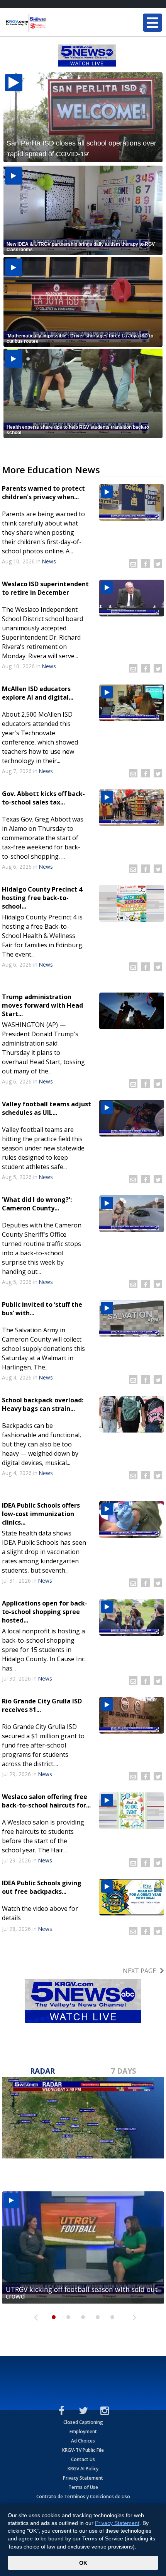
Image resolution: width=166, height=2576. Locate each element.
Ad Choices (83, 2441)
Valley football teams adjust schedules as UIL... (47, 1108)
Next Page (139, 1971)
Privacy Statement (83, 2478)
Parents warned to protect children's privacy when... (43, 493)
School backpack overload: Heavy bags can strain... (43, 1404)
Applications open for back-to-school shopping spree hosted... (45, 1612)
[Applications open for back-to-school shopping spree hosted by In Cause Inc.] (132, 1617)
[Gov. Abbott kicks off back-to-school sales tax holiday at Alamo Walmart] (132, 808)
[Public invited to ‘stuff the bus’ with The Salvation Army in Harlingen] (132, 1319)
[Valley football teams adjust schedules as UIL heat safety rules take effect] (132, 1118)
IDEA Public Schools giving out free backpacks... (42, 1887)
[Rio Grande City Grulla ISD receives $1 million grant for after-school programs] (132, 1715)
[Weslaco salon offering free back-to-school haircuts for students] (132, 1811)
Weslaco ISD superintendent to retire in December (45, 588)
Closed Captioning (83, 2422)
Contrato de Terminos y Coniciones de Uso (83, 2496)
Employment (83, 2431)
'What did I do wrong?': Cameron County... (37, 1204)
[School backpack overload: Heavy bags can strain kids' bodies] (132, 1414)
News (49, 561)
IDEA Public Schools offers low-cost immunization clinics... (41, 1514)
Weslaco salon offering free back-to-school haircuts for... (46, 1801)
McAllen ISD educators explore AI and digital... (38, 693)
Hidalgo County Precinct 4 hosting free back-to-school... (42, 898)
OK (83, 2563)
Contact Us (83, 2459)
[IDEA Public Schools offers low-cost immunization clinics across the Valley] (132, 1519)
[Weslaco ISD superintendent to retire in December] (132, 598)
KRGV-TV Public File (83, 2450)
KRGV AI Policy (83, 2469)
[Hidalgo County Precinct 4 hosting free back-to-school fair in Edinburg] (132, 903)
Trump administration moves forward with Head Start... (42, 1005)
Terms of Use (83, 2487)
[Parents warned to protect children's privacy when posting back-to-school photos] (132, 502)
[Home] (52, 23)
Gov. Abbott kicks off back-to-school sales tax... (43, 798)
